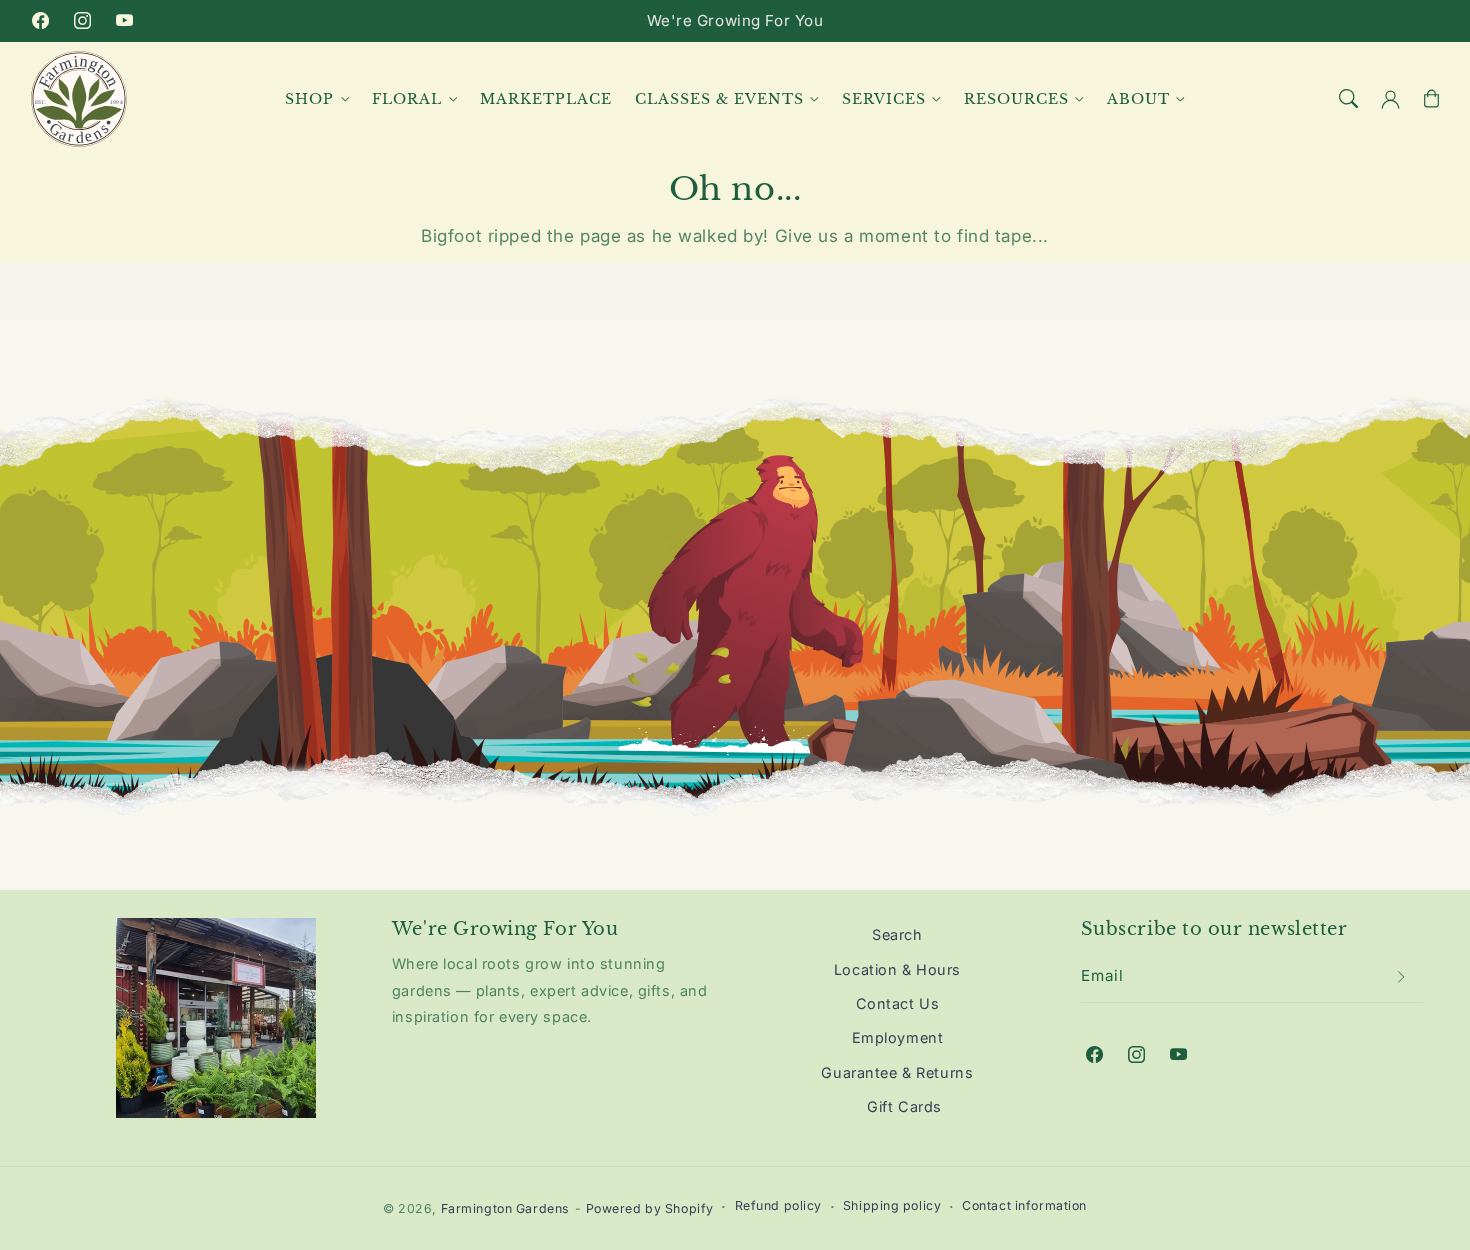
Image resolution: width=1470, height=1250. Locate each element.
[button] (1349, 99)
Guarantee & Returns (897, 1072)
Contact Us (898, 1003)
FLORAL (407, 98)
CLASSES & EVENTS (719, 98)
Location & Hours (897, 969)
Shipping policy (892, 1205)
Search (897, 934)
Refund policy (778, 1205)
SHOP (309, 98)
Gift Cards (904, 1106)
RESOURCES (1016, 98)
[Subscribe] (1402, 977)
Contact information (1024, 1205)
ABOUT (1138, 98)
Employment (898, 1037)
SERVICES (884, 98)
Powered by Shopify (650, 1208)
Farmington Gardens (505, 1208)
